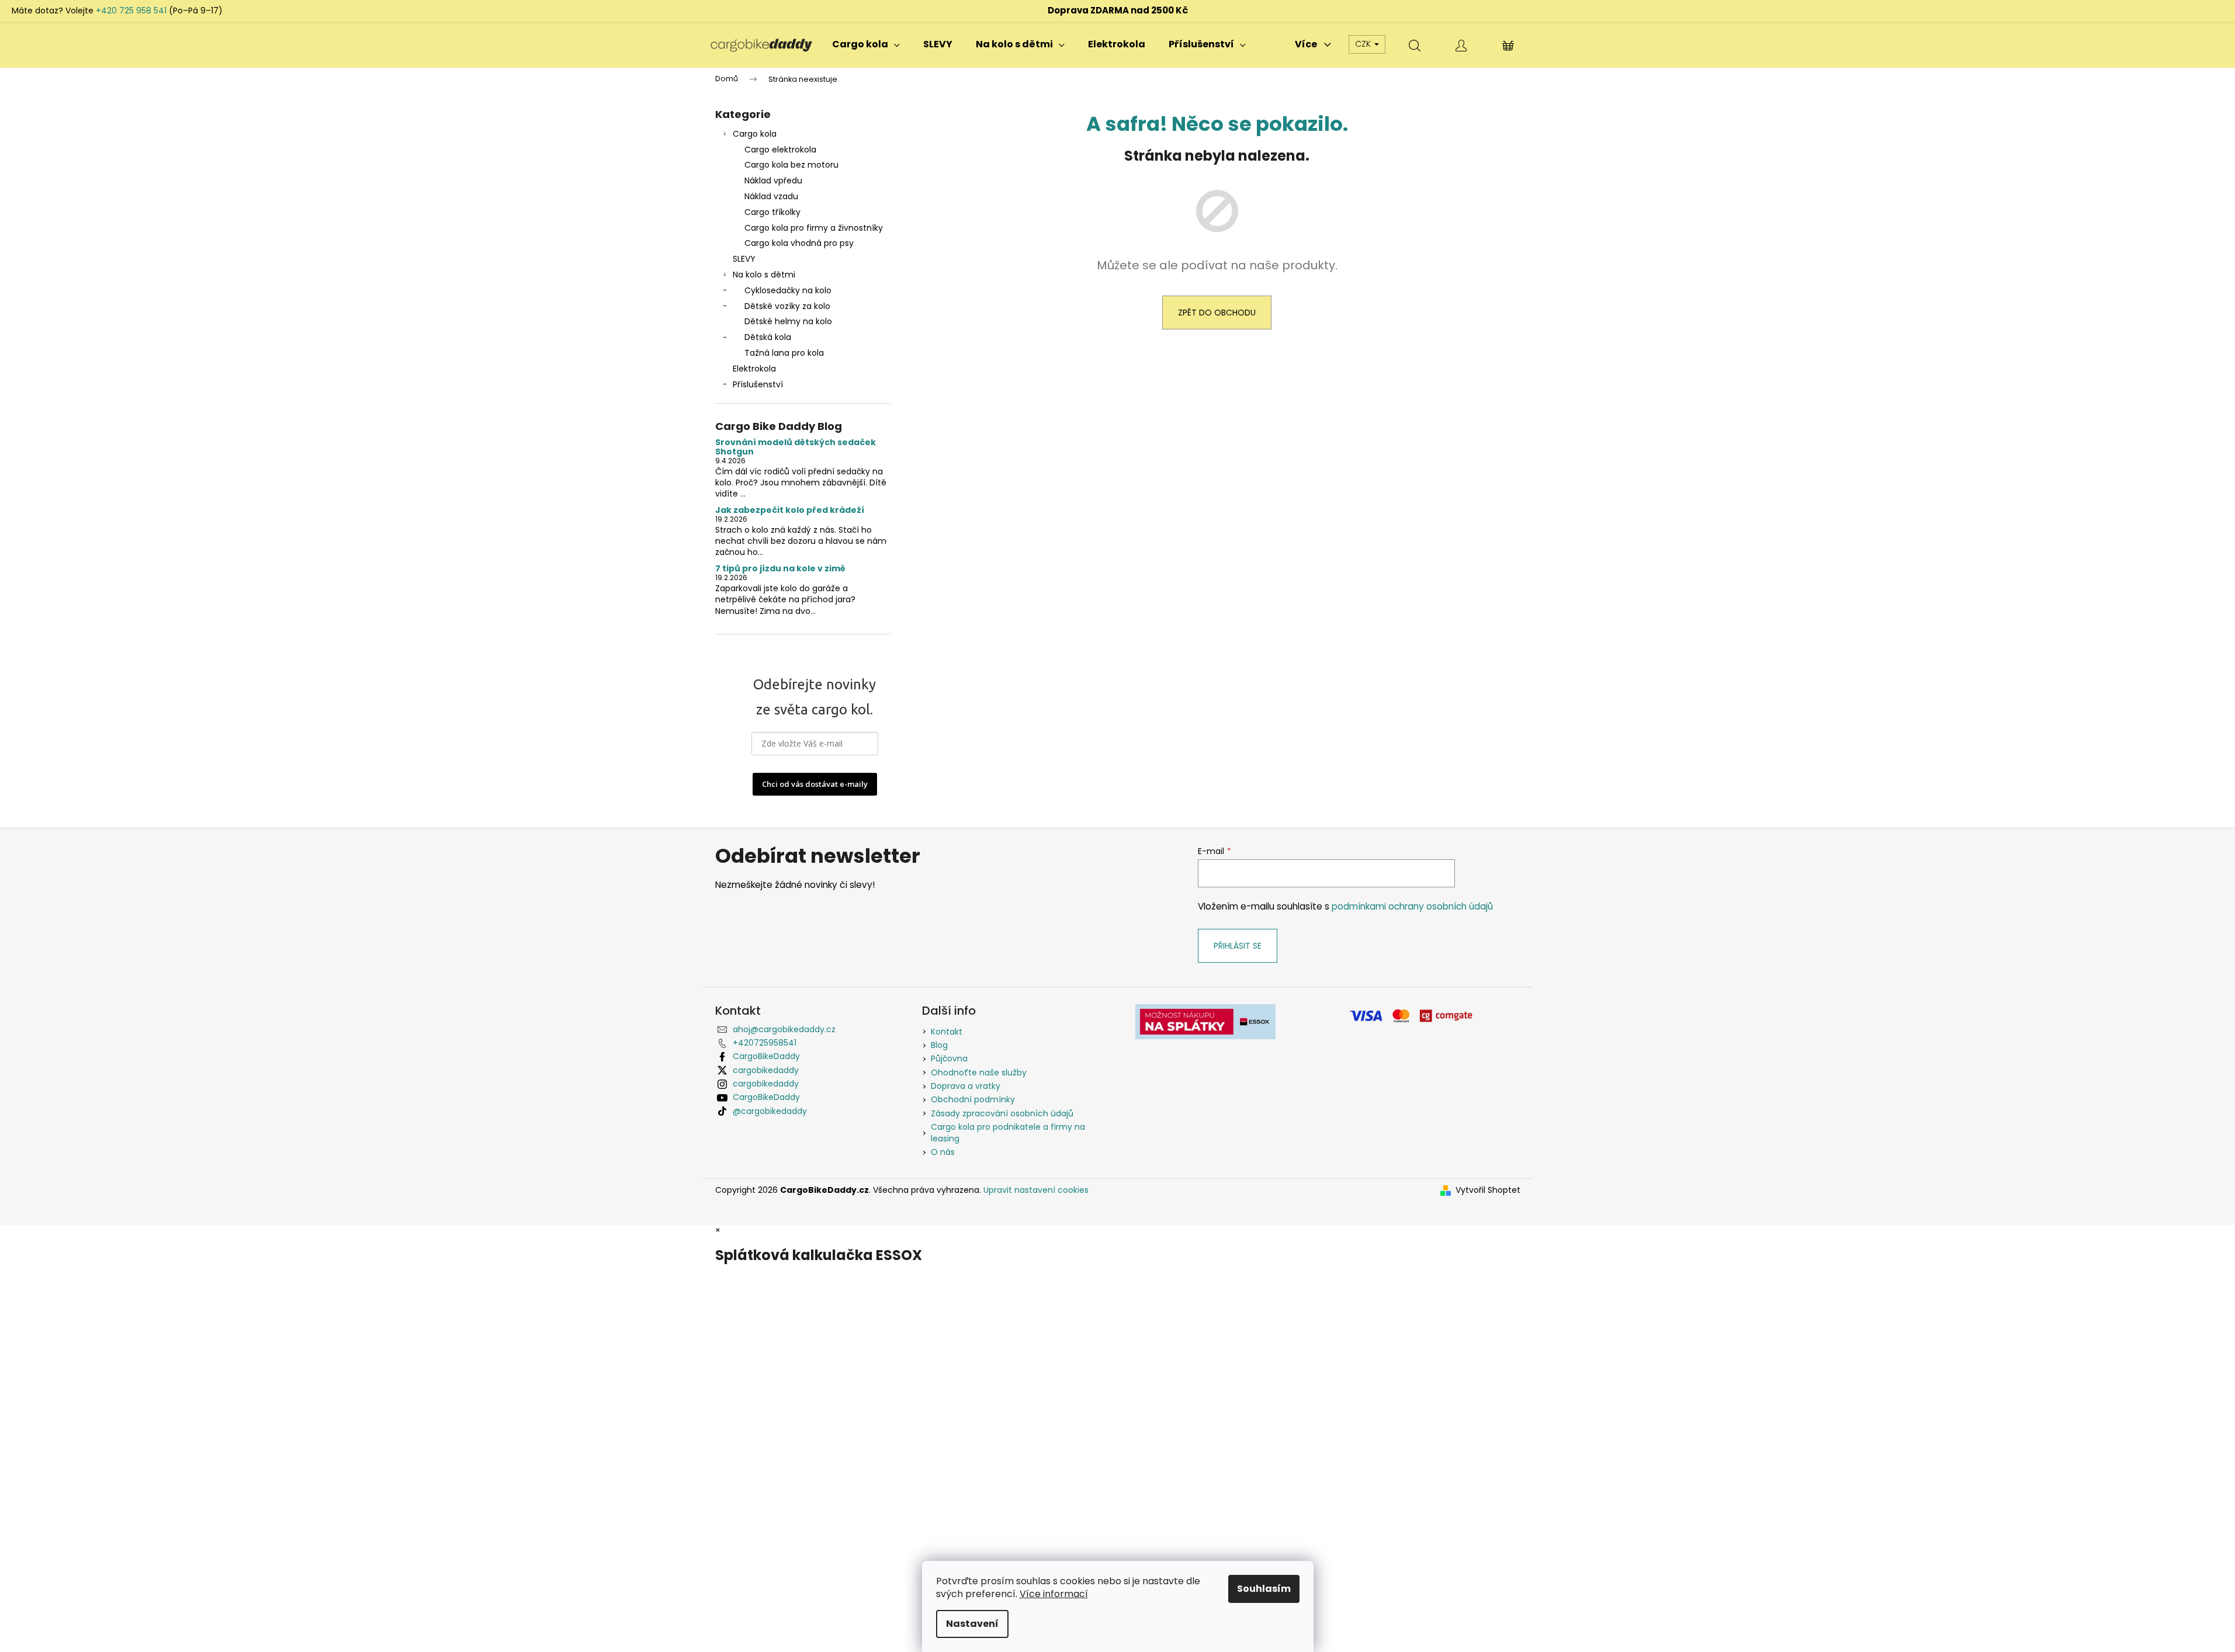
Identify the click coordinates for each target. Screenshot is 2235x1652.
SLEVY (744, 259)
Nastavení (972, 1624)
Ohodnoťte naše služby (979, 1073)
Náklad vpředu (773, 181)
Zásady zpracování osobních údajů (1002, 1113)
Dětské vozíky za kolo (787, 306)
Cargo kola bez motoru (791, 165)
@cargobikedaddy (770, 1111)
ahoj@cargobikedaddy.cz (784, 1029)
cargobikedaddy (766, 1070)
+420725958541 (765, 1043)
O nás (943, 1152)
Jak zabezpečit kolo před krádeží (790, 510)
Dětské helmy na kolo (788, 321)
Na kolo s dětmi (764, 275)
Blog (939, 1045)
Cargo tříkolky (772, 212)
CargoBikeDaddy (766, 1056)
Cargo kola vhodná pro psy (799, 243)
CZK (1364, 44)
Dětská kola (768, 337)
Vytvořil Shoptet (1488, 1190)
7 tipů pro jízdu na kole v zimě (780, 569)
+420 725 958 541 (131, 11)
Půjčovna (949, 1058)
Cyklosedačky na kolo (788, 290)
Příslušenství (758, 384)
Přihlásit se (1238, 946)
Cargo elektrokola (780, 150)
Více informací (1054, 1594)
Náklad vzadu (771, 196)
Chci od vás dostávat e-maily (815, 784)
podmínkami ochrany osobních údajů (1412, 906)
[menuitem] (866, 44)
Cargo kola (755, 134)
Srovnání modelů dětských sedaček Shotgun (796, 447)
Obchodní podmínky (973, 1099)
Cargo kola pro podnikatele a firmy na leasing (1008, 1132)
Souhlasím (1264, 1589)
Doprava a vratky (966, 1086)
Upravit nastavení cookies (1036, 1190)
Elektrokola (754, 369)
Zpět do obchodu (1217, 313)
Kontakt (947, 1032)
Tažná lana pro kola (784, 353)
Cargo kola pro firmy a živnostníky (814, 228)
